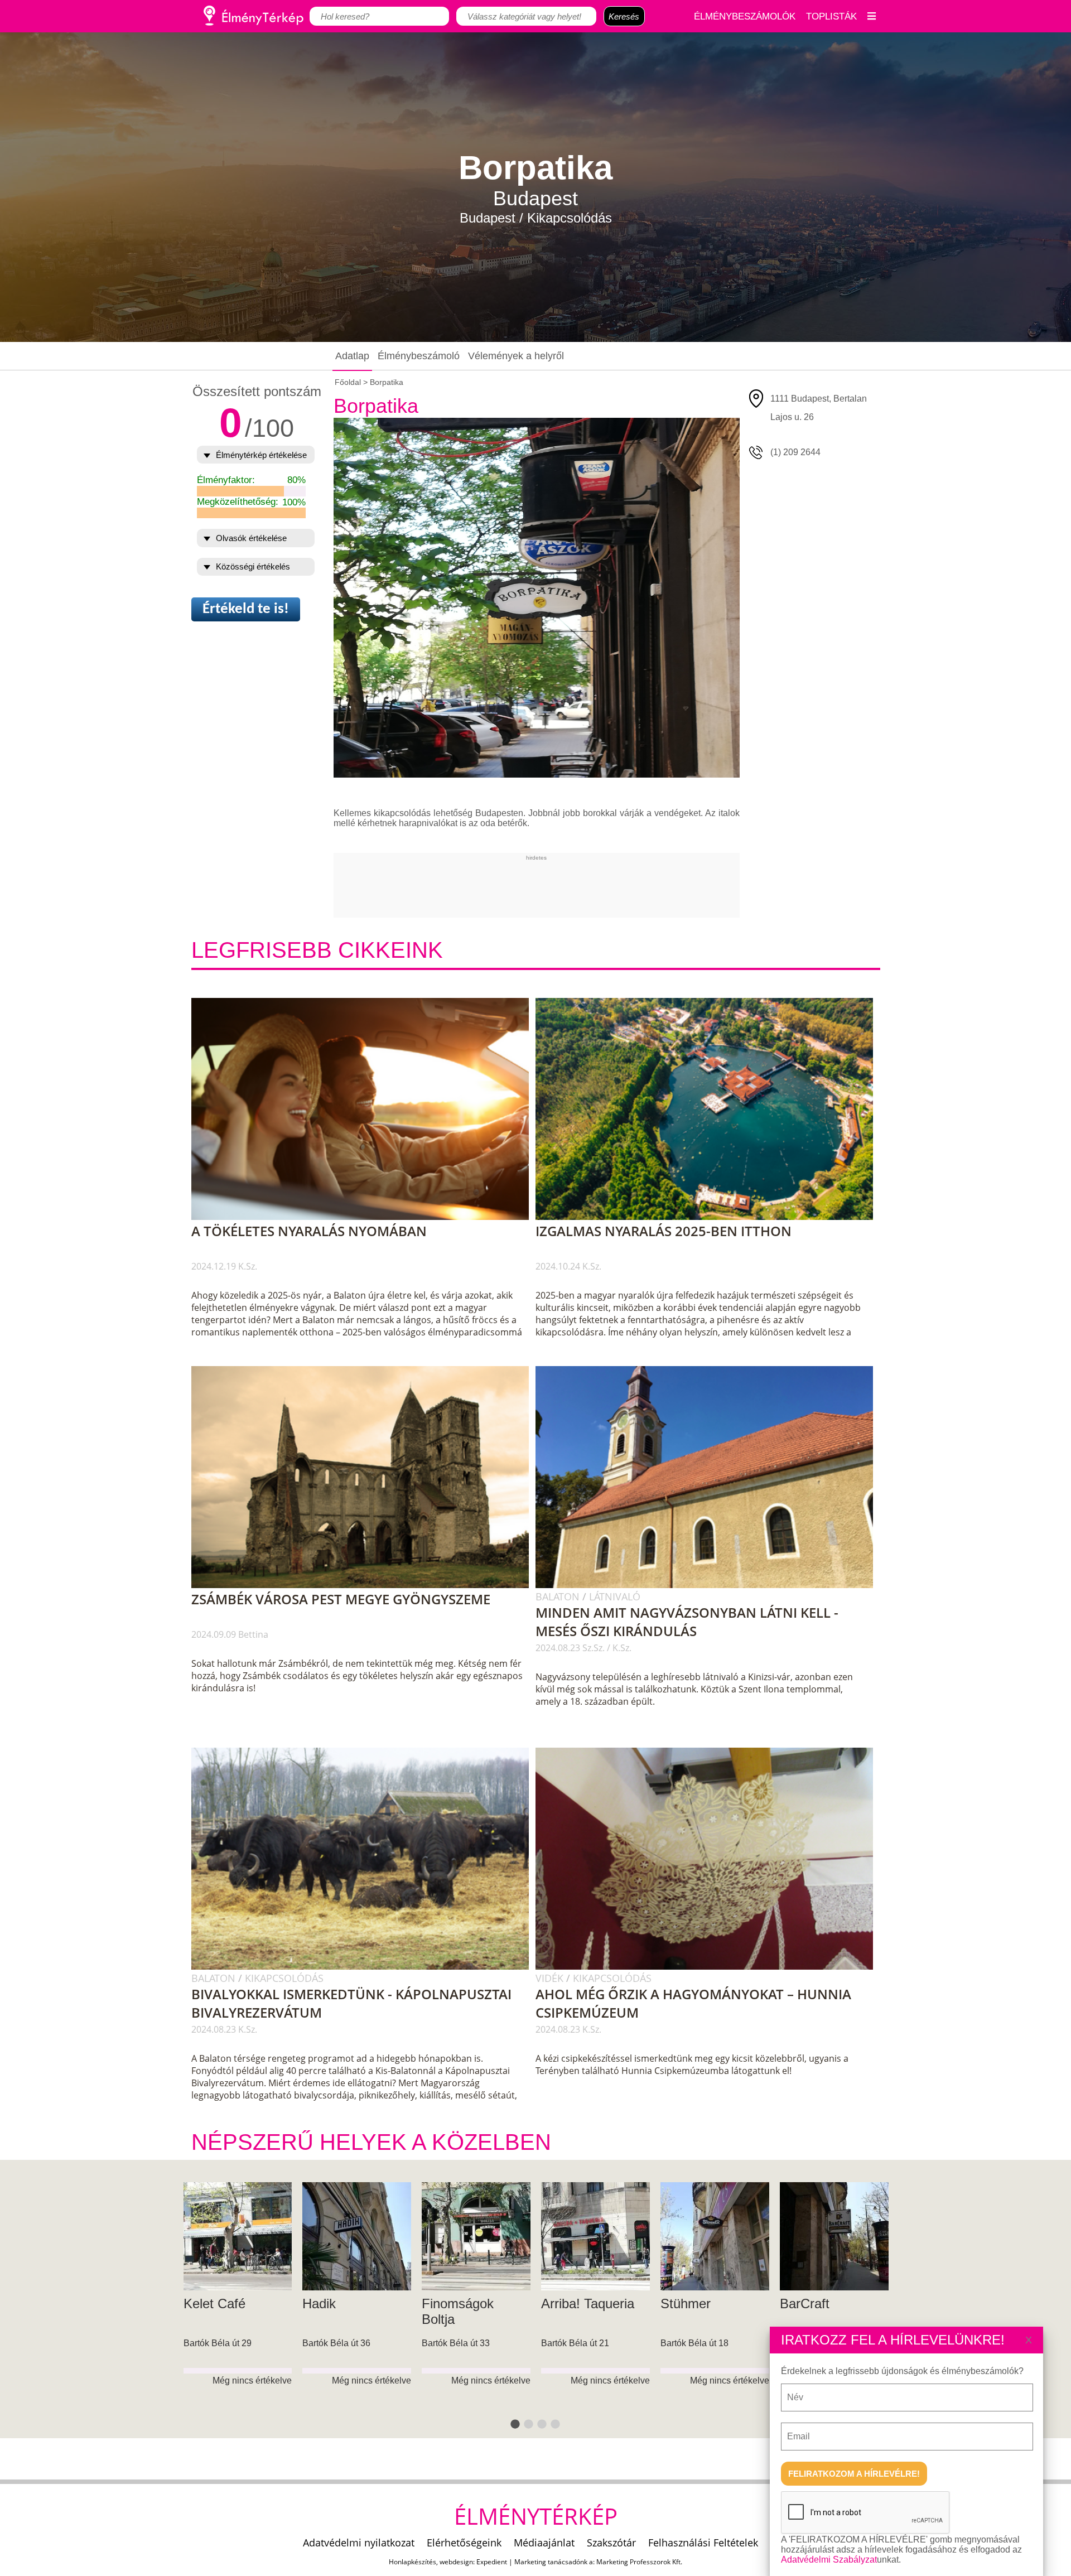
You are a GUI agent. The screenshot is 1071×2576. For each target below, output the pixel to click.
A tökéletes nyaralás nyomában (309, 1231)
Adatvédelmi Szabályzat (829, 2560)
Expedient (492, 2562)
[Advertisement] (537, 886)
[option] (238, 2311)
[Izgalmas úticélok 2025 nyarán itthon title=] (710, 1218)
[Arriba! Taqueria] (237, 2237)
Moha (558, 2304)
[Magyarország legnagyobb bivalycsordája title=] (366, 1967)
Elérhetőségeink (464, 2543)
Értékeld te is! (246, 609)
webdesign (456, 2562)
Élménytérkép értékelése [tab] (261, 455)
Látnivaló (615, 1596)
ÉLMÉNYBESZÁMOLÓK (745, 16)
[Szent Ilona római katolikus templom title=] (710, 1586)
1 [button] (515, 2425)
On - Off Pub (818, 2304)
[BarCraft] (476, 2237)
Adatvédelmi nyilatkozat (359, 2543)
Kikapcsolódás (284, 1978)
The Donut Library (713, 2304)
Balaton (559, 1596)
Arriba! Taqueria (230, 2304)
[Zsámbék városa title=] (366, 1586)
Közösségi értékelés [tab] (253, 566)
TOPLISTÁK (831, 16)
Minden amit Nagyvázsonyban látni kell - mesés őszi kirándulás (687, 1622)
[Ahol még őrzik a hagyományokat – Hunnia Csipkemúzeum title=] (710, 1967)
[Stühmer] (357, 2237)
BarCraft (447, 2304)
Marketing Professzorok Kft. (639, 2562)
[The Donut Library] (715, 2237)
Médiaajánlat (544, 2543)
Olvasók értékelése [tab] (251, 538)
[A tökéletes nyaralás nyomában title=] (366, 1218)
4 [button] (556, 2425)
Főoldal (348, 382)
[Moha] (595, 2237)
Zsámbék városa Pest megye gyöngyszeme (341, 1599)
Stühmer (327, 2304)
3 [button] (542, 2425)
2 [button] (529, 2425)
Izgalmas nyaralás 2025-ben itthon (664, 1231)
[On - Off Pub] (834, 2237)
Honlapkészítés (413, 2562)
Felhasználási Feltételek (703, 2543)
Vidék (551, 1978)
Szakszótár (611, 2543)
